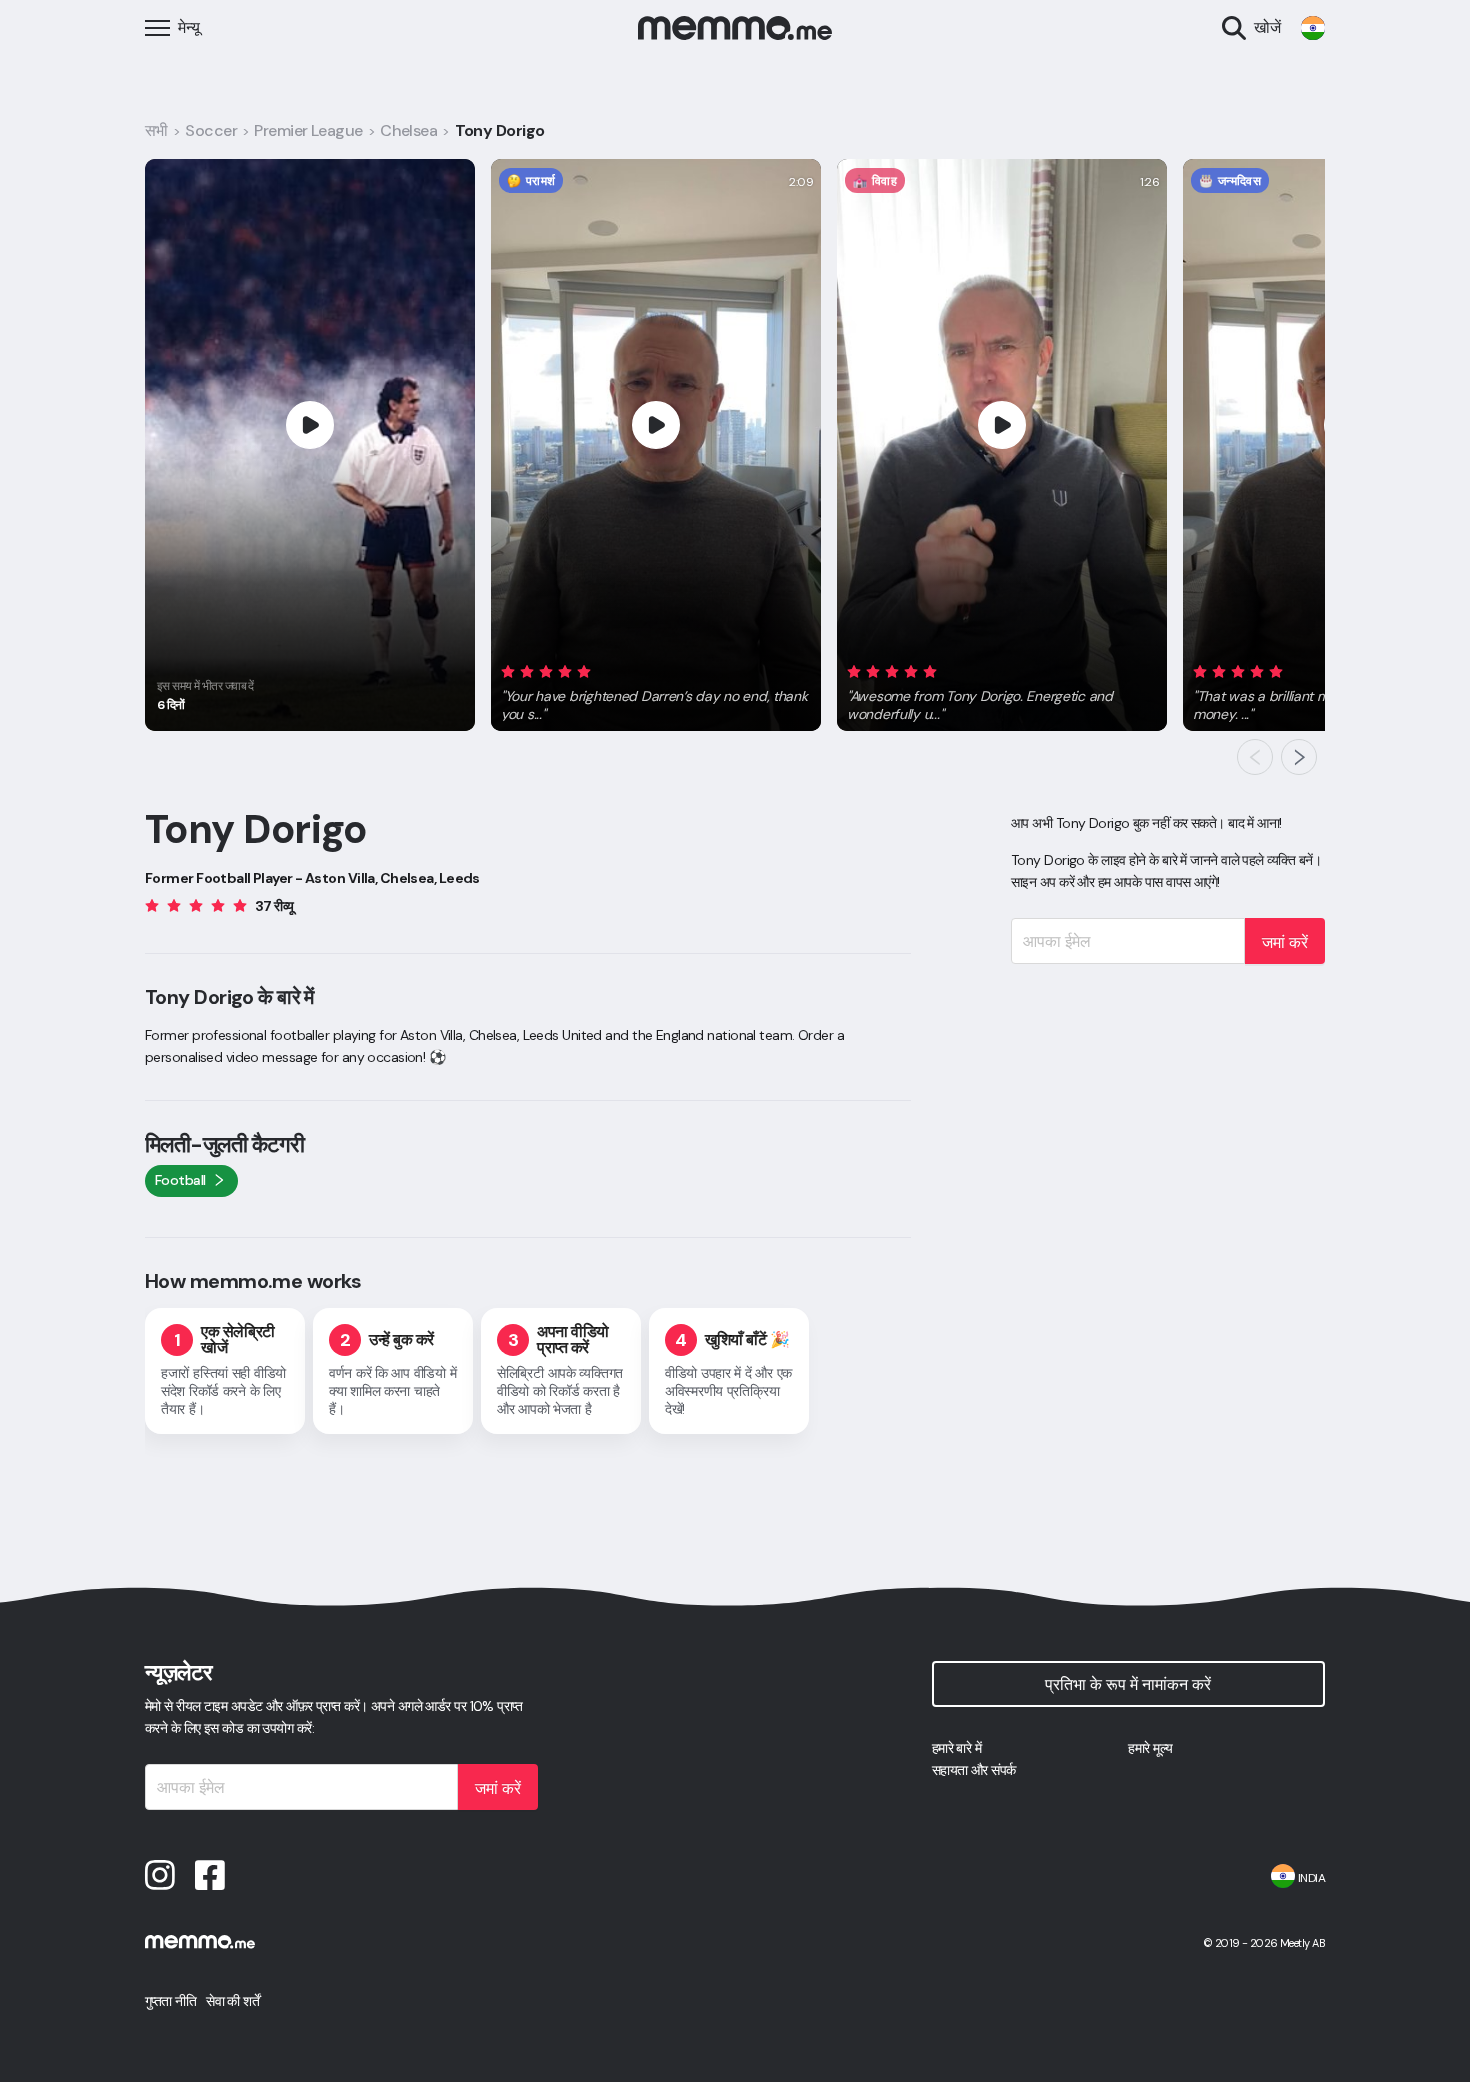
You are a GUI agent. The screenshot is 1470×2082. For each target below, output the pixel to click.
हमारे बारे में (957, 1748)
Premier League (308, 130)
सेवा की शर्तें (232, 2001)
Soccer (211, 130)
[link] (1313, 28)
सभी (156, 130)
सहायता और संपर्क (974, 1770)
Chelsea (408, 130)
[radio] (508, 670)
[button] (656, 689)
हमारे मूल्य (1150, 1748)
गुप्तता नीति (170, 2001)
